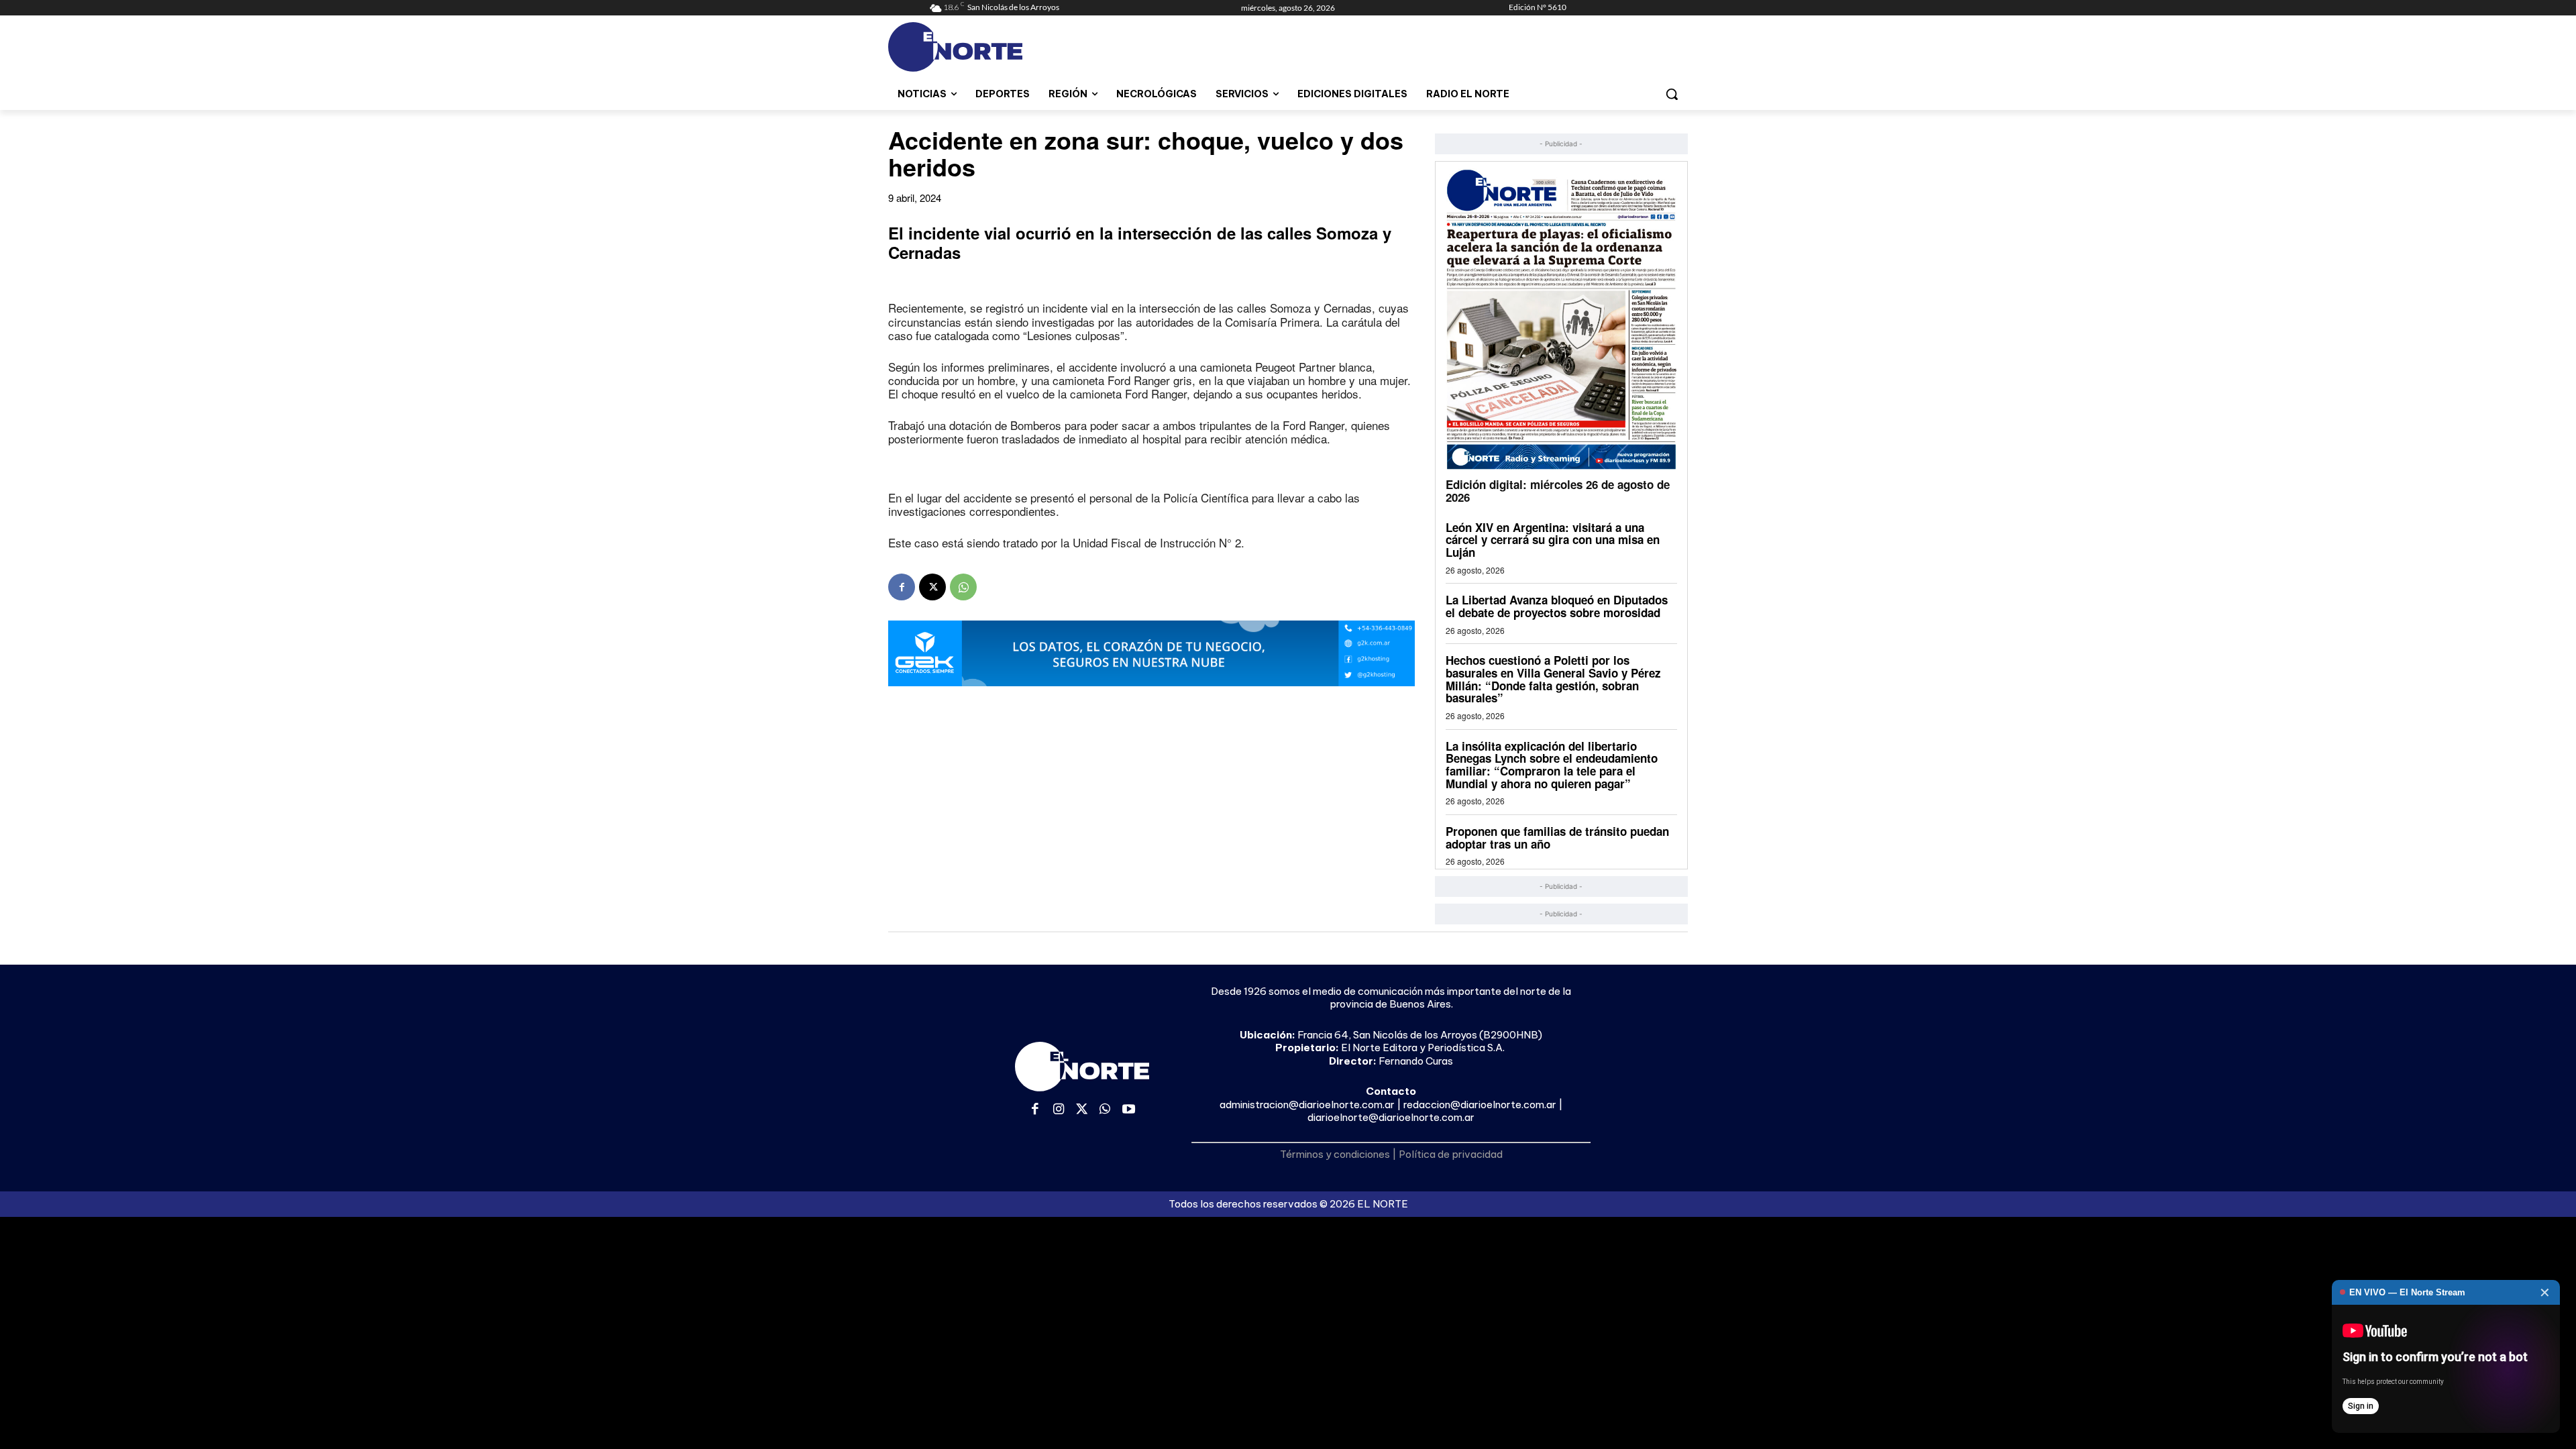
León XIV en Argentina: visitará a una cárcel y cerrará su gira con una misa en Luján (1553, 540)
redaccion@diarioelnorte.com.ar (1480, 1105)
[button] (1672, 94)
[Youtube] (1129, 1110)
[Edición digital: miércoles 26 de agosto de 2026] (1561, 319)
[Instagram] (1059, 1110)
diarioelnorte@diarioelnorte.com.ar (1391, 1117)
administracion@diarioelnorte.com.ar (1307, 1105)
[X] (932, 587)
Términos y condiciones (1335, 1154)
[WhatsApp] (963, 587)
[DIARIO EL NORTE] (1008, 47)
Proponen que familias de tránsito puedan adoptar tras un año (1557, 838)
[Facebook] (902, 587)
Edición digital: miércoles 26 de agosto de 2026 (1558, 491)
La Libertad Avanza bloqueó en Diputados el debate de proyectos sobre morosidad (1557, 606)
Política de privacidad (1451, 1154)
